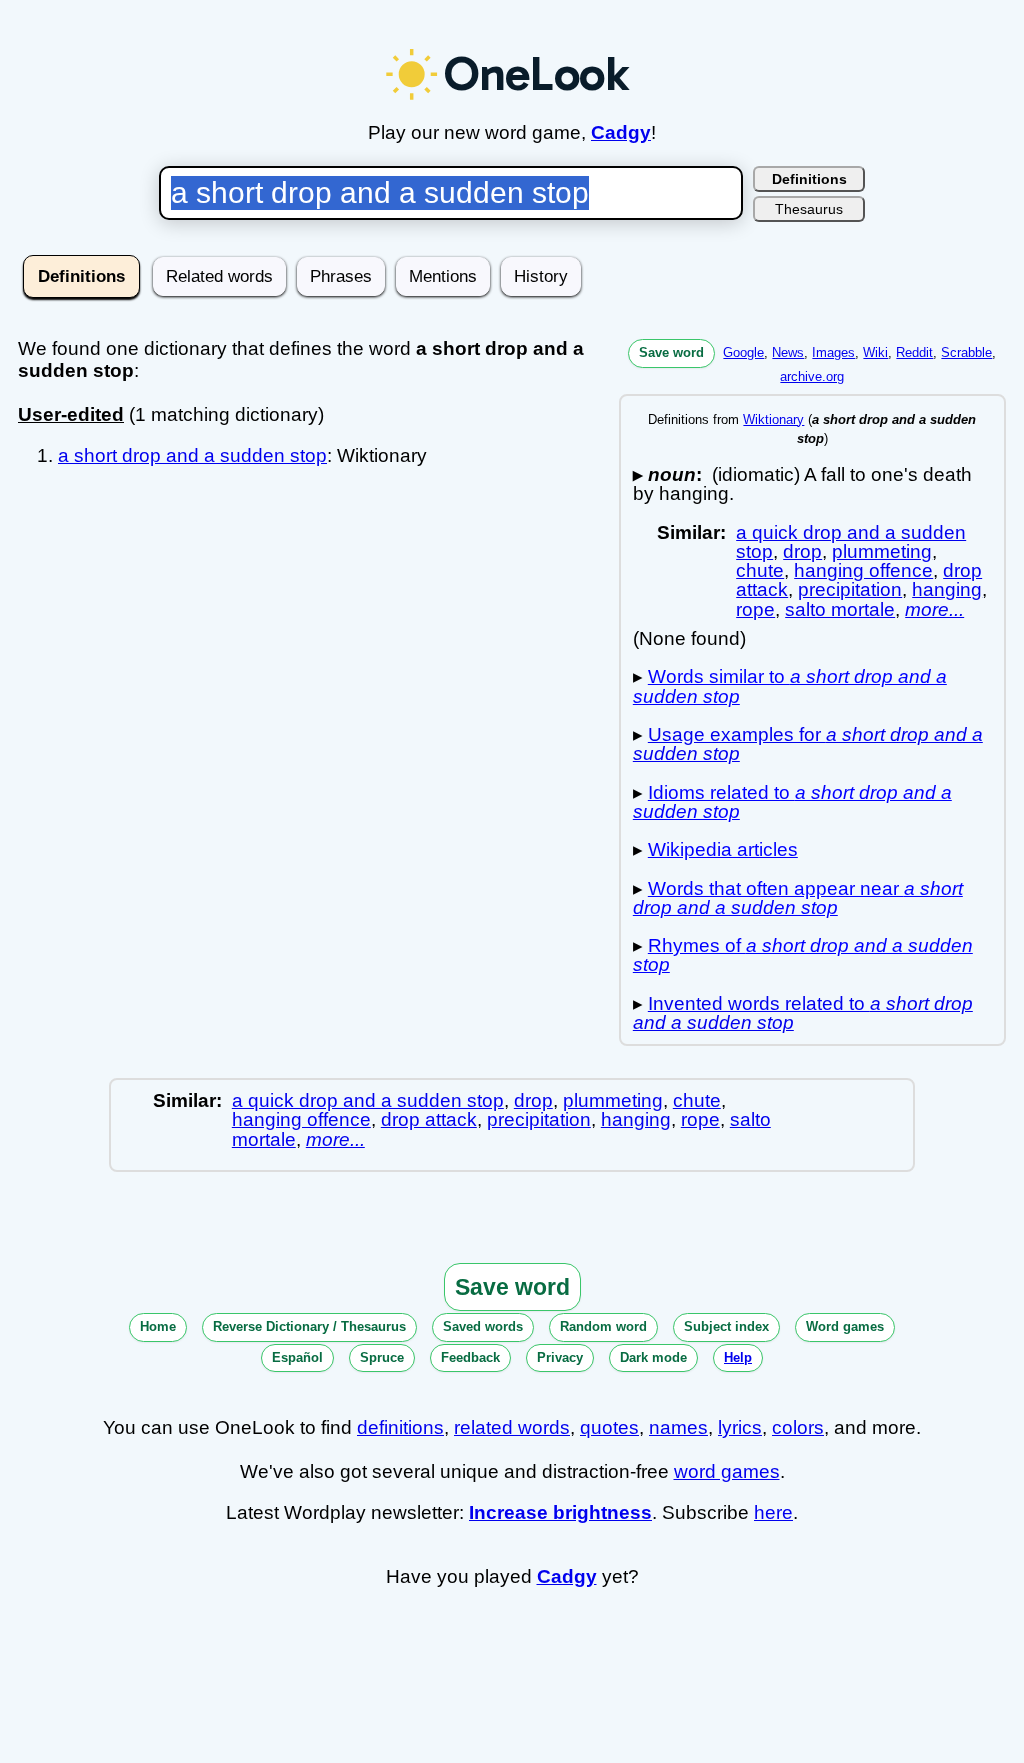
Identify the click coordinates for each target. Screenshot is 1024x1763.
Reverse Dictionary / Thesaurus (309, 1326)
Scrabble (966, 352)
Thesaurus (809, 209)
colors (798, 1427)
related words (512, 1427)
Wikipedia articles (723, 849)
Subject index (726, 1326)
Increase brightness (560, 1512)
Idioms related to (792, 802)
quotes (609, 1427)
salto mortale (840, 609)
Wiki (875, 352)
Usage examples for (808, 744)
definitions (400, 1427)
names (678, 1427)
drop (802, 551)
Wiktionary (773, 419)
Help (738, 1357)
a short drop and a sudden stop (192, 455)
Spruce (382, 1357)
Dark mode (653, 1357)
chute (760, 570)
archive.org (812, 376)
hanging (947, 589)
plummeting (882, 551)
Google (743, 352)
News (788, 352)
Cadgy (621, 132)
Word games (845, 1326)
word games (727, 1471)
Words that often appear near (798, 898)
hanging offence (863, 570)
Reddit (914, 352)
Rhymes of (803, 955)
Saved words (483, 1326)
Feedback (470, 1357)
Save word (671, 352)
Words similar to (790, 686)
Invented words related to (803, 1013)
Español (297, 1357)
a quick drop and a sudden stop (368, 1100)
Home (158, 1326)
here (773, 1512)
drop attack (429, 1119)
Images (833, 352)
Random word (603, 1326)
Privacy (560, 1357)
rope (755, 609)
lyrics (740, 1427)
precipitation (850, 589)
